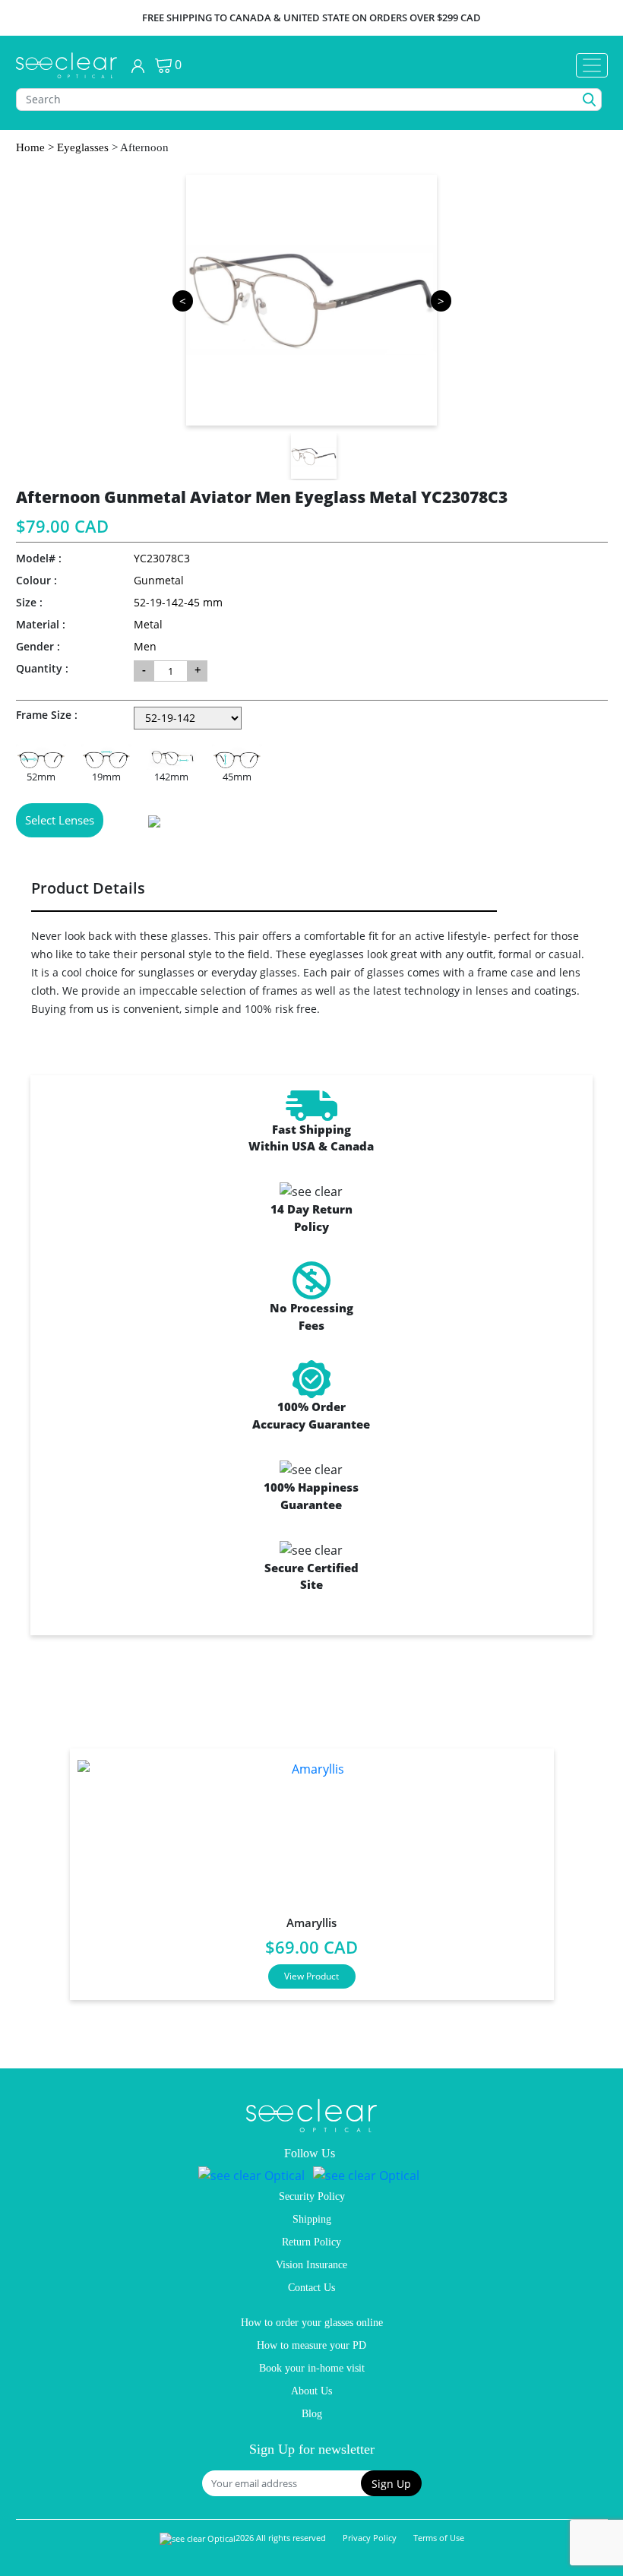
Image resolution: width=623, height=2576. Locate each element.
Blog (312, 2414)
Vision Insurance (311, 2265)
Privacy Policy (370, 2538)
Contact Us (311, 2288)
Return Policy (311, 2242)
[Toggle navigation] (592, 65)
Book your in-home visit (312, 2368)
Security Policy (312, 2196)
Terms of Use (439, 2538)
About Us (311, 2391)
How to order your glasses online (312, 2323)
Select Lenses (60, 820)
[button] (391, 2483)
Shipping (312, 2219)
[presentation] (36, 1868)
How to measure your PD (311, 2345)
